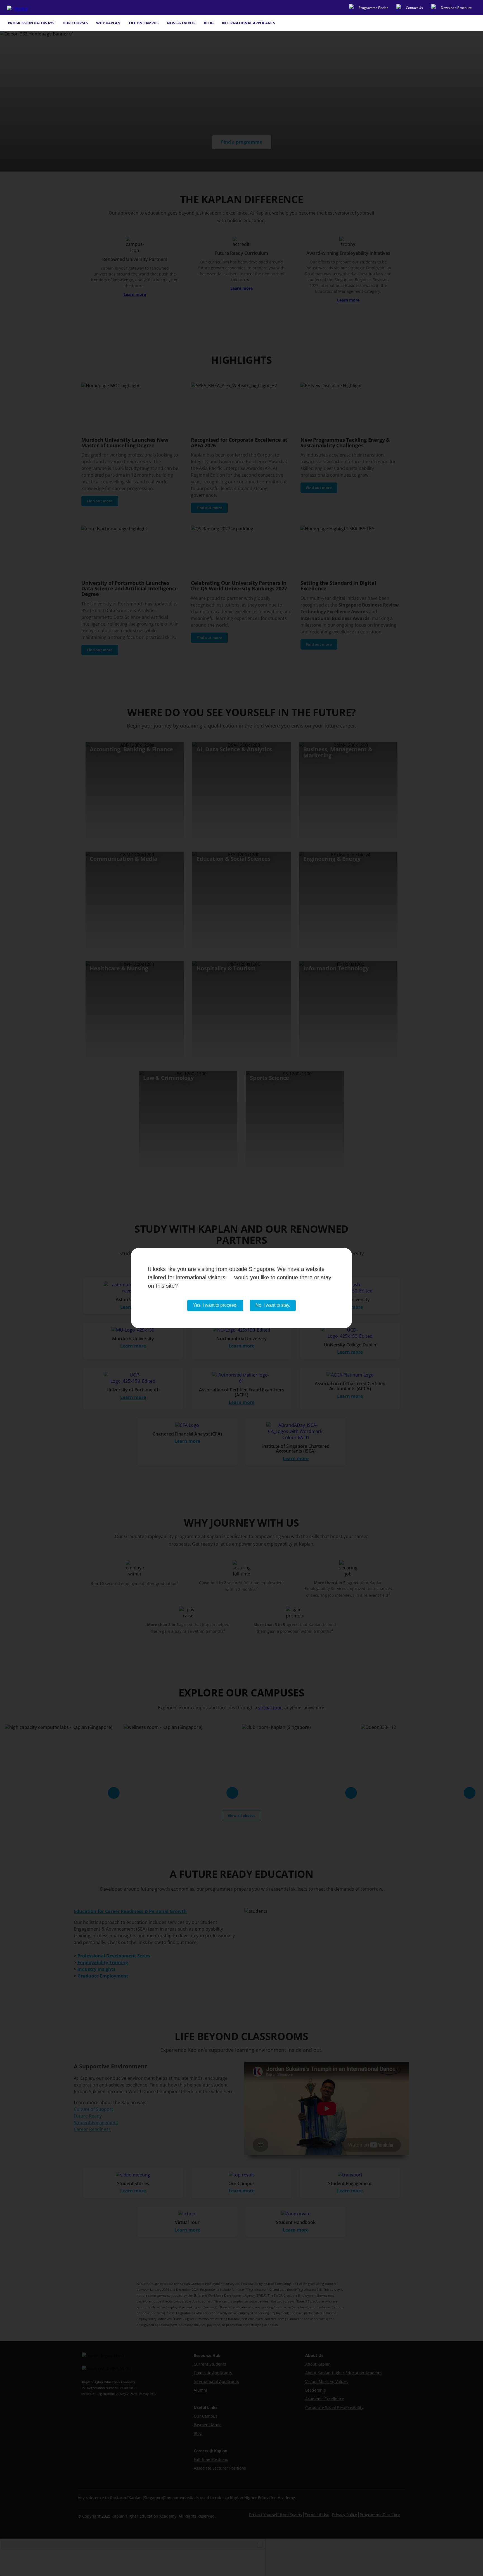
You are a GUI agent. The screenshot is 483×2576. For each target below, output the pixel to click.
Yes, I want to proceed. (215, 1305)
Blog (209, 23)
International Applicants (248, 23)
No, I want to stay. (273, 1305)
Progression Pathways (31, 23)
